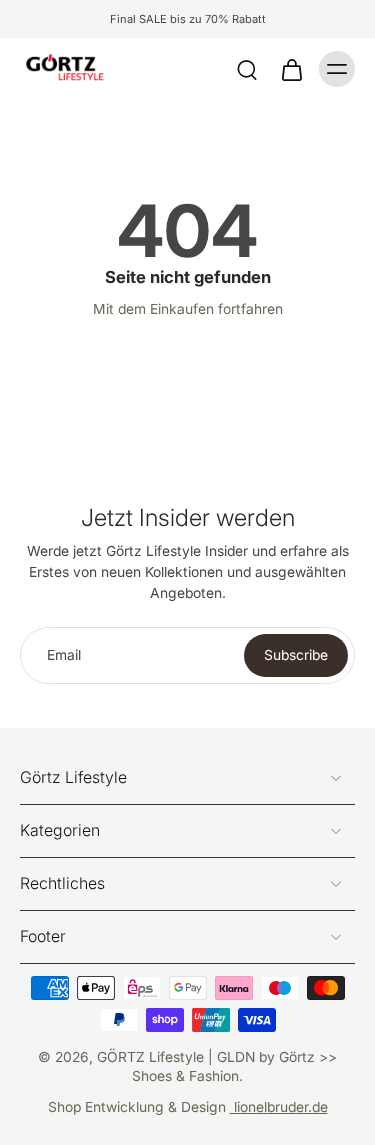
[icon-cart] (291, 69)
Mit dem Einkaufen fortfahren (188, 309)
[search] (247, 69)
